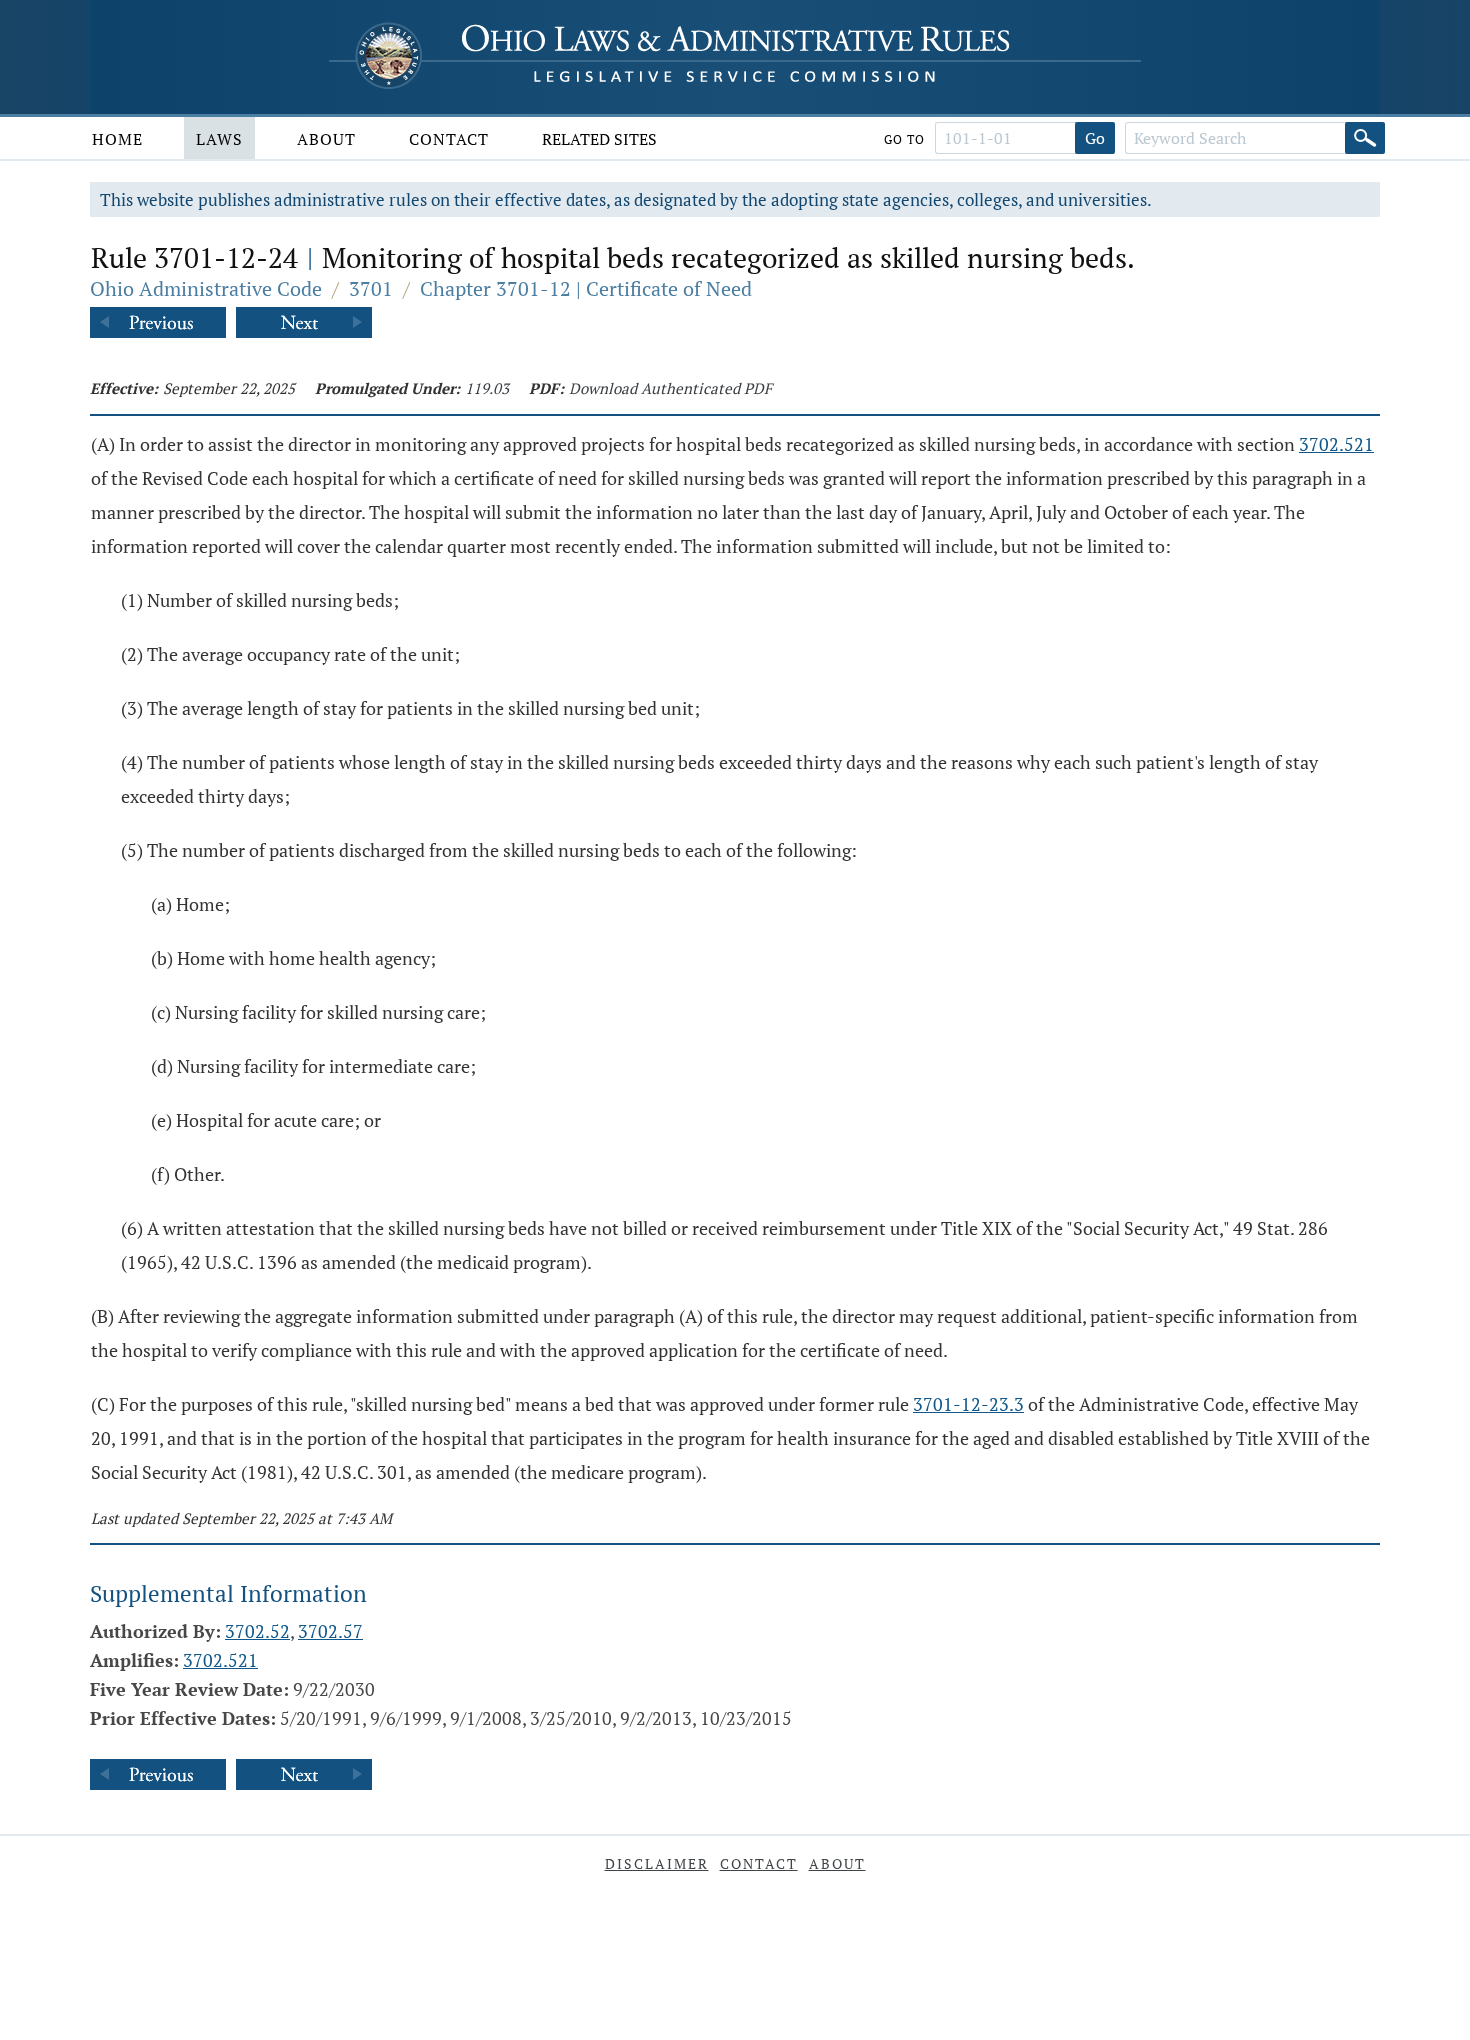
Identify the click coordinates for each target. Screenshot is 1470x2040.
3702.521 (1336, 444)
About (326, 139)
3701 (371, 288)
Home (117, 139)
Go (1095, 138)
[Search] (1365, 138)
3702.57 (330, 1631)
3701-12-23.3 (968, 1404)
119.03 (487, 388)
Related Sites (599, 139)
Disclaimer (657, 1863)
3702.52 (257, 1631)
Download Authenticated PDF (670, 388)
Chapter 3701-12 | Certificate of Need (586, 288)
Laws (219, 139)
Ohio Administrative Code (206, 288)
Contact (449, 139)
